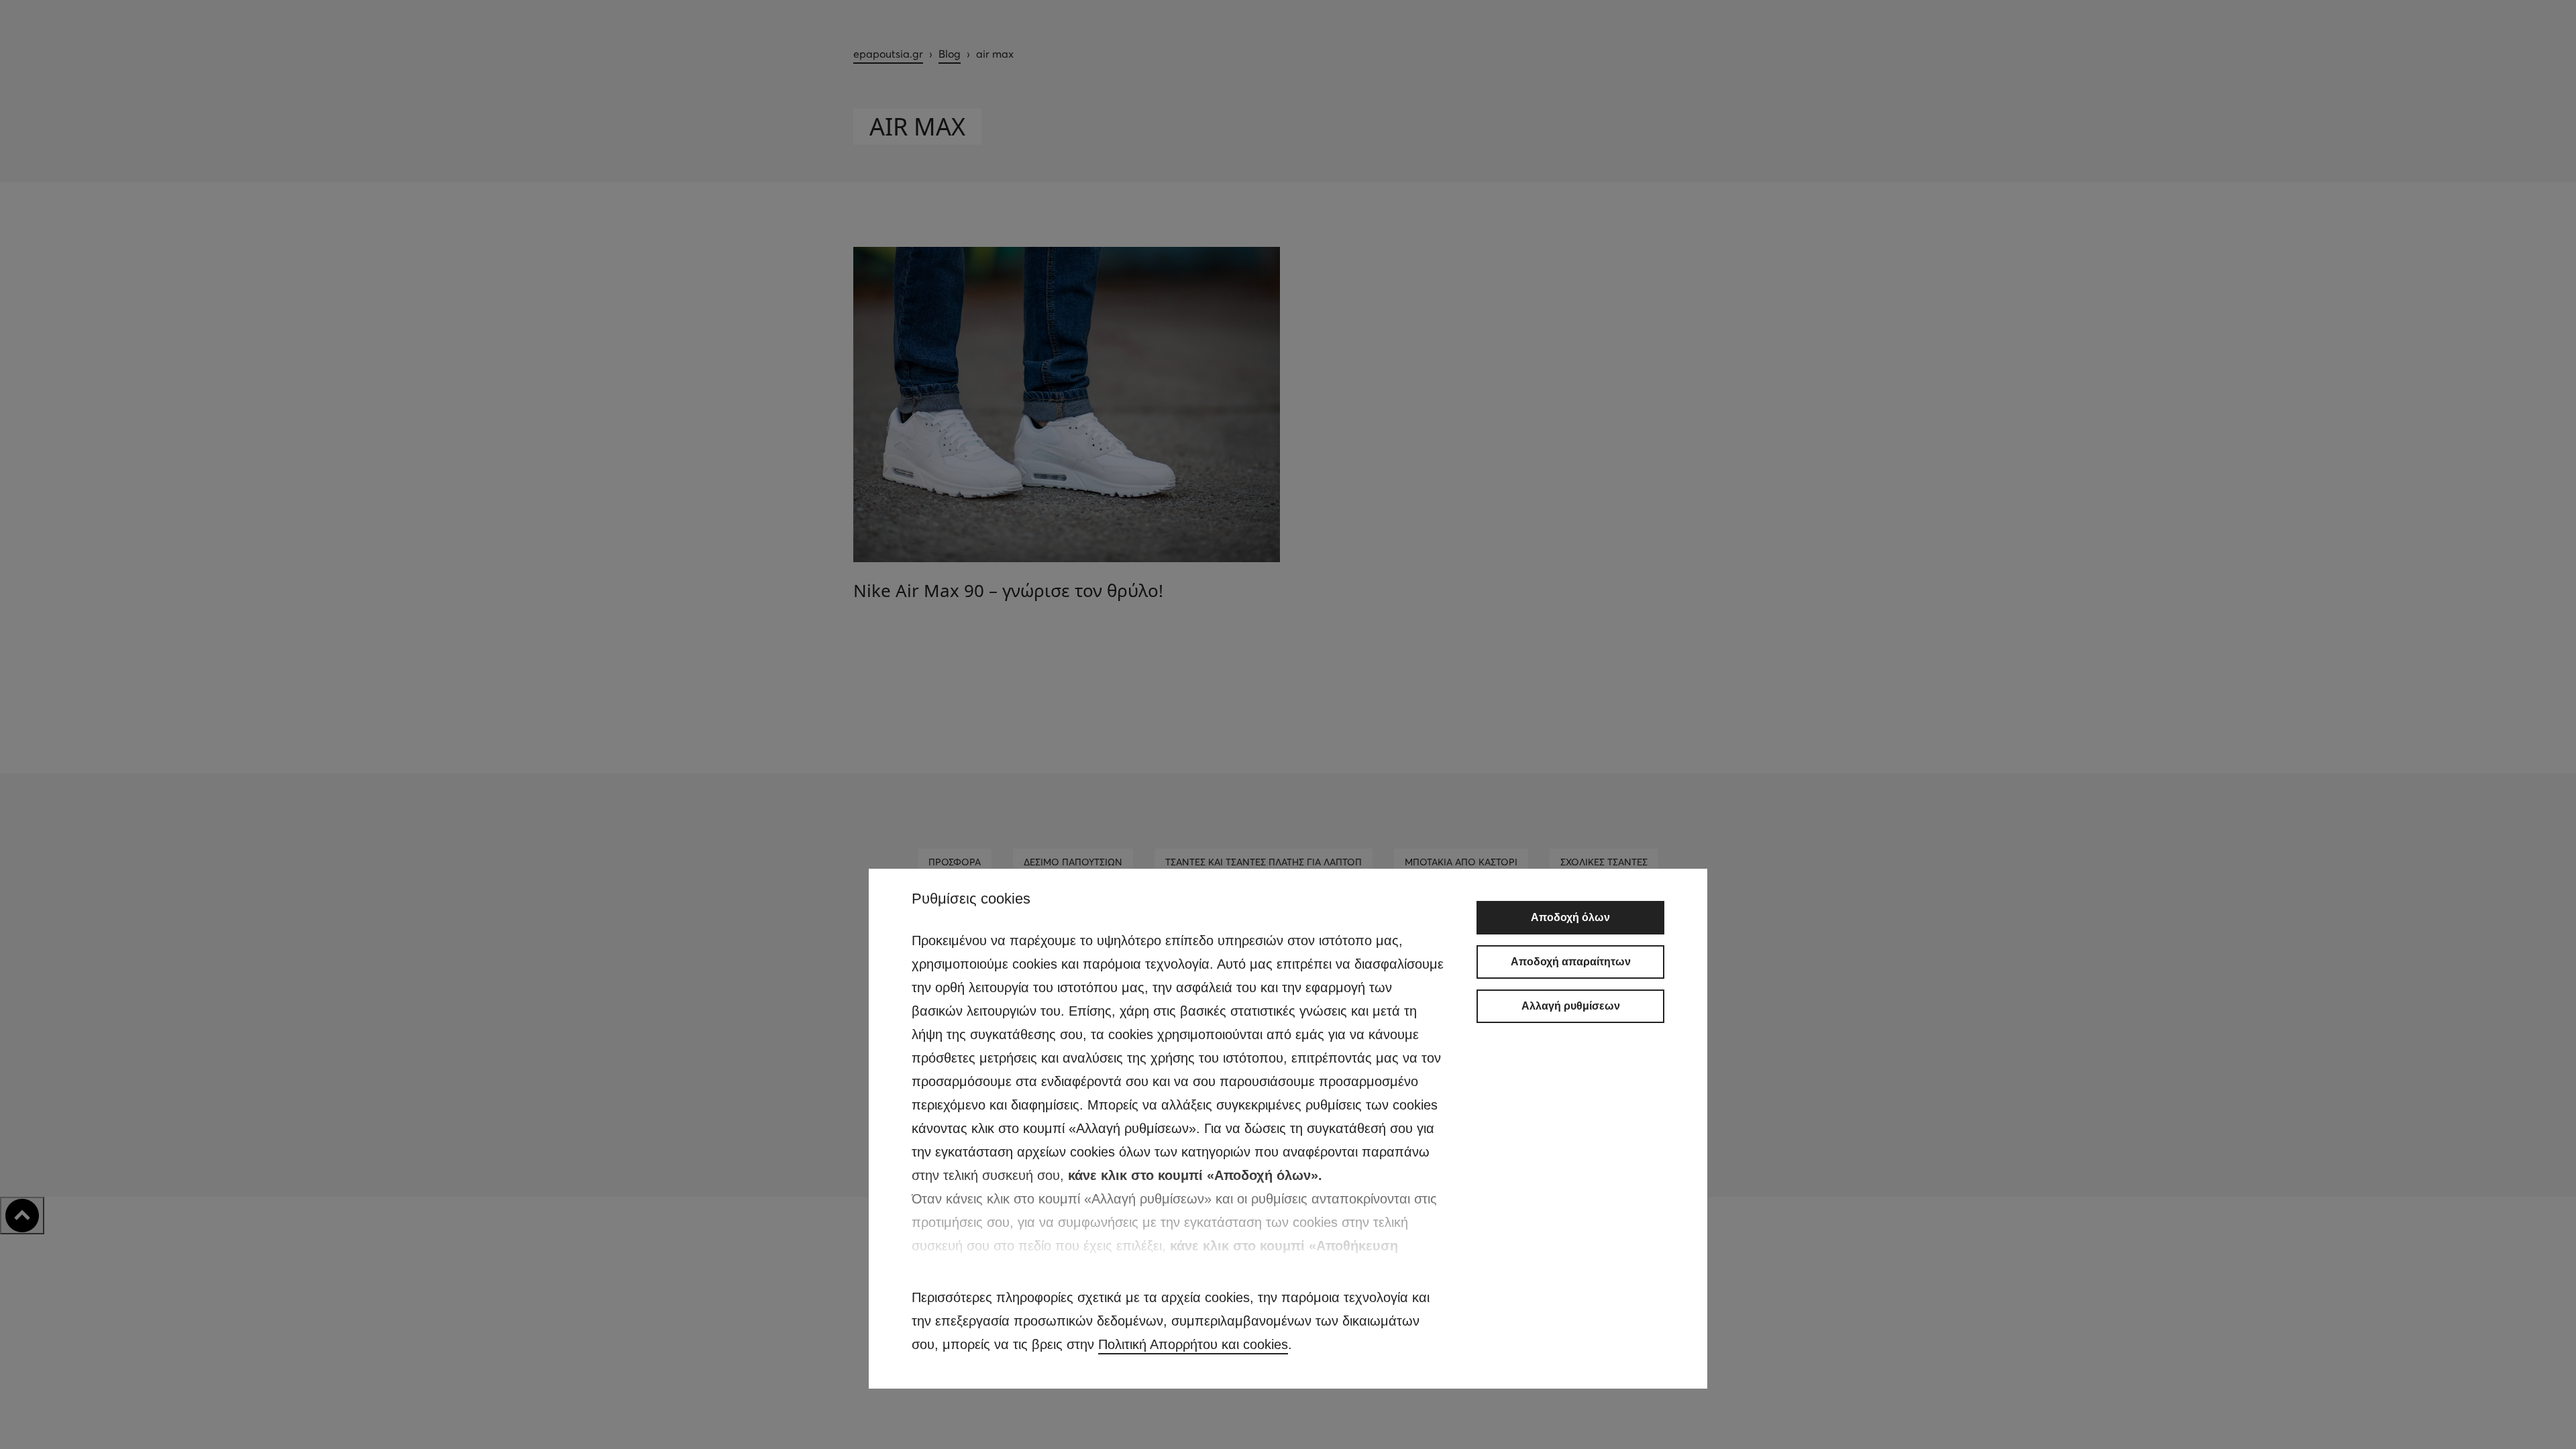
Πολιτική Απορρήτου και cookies (1193, 1344)
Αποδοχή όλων (1570, 917)
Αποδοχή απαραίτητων (1571, 962)
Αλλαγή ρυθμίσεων (1571, 1006)
